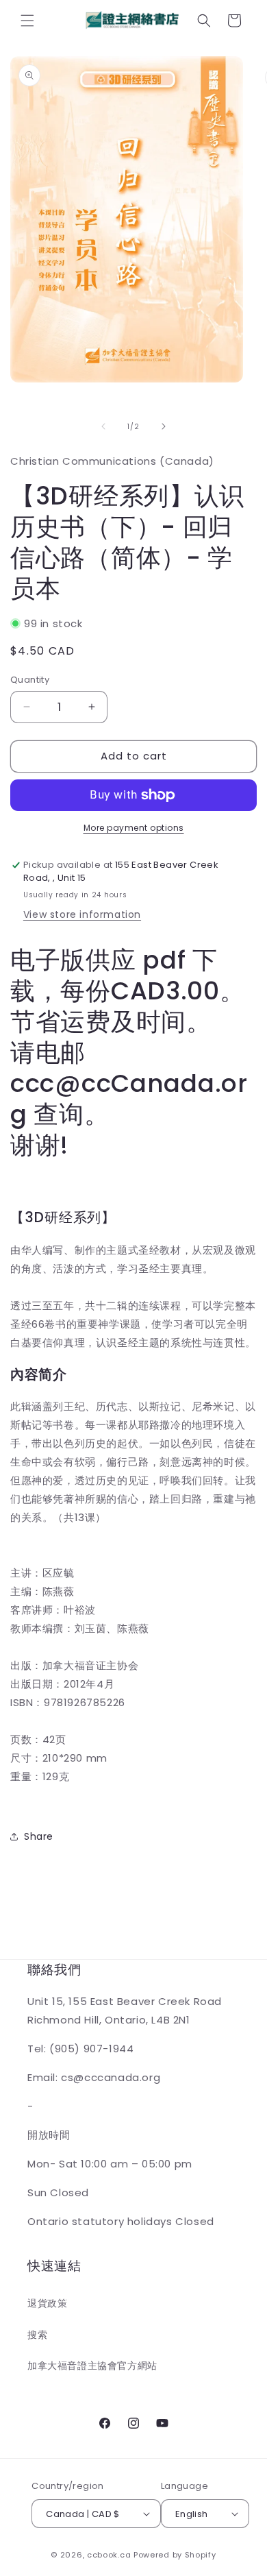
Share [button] (39, 1836)
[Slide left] (103, 426)
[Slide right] (164, 426)
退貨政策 (47, 2303)
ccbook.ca (109, 2555)
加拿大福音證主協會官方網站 (92, 2366)
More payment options (134, 828)
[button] (27, 21)
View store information (82, 914)
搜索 (37, 2335)
